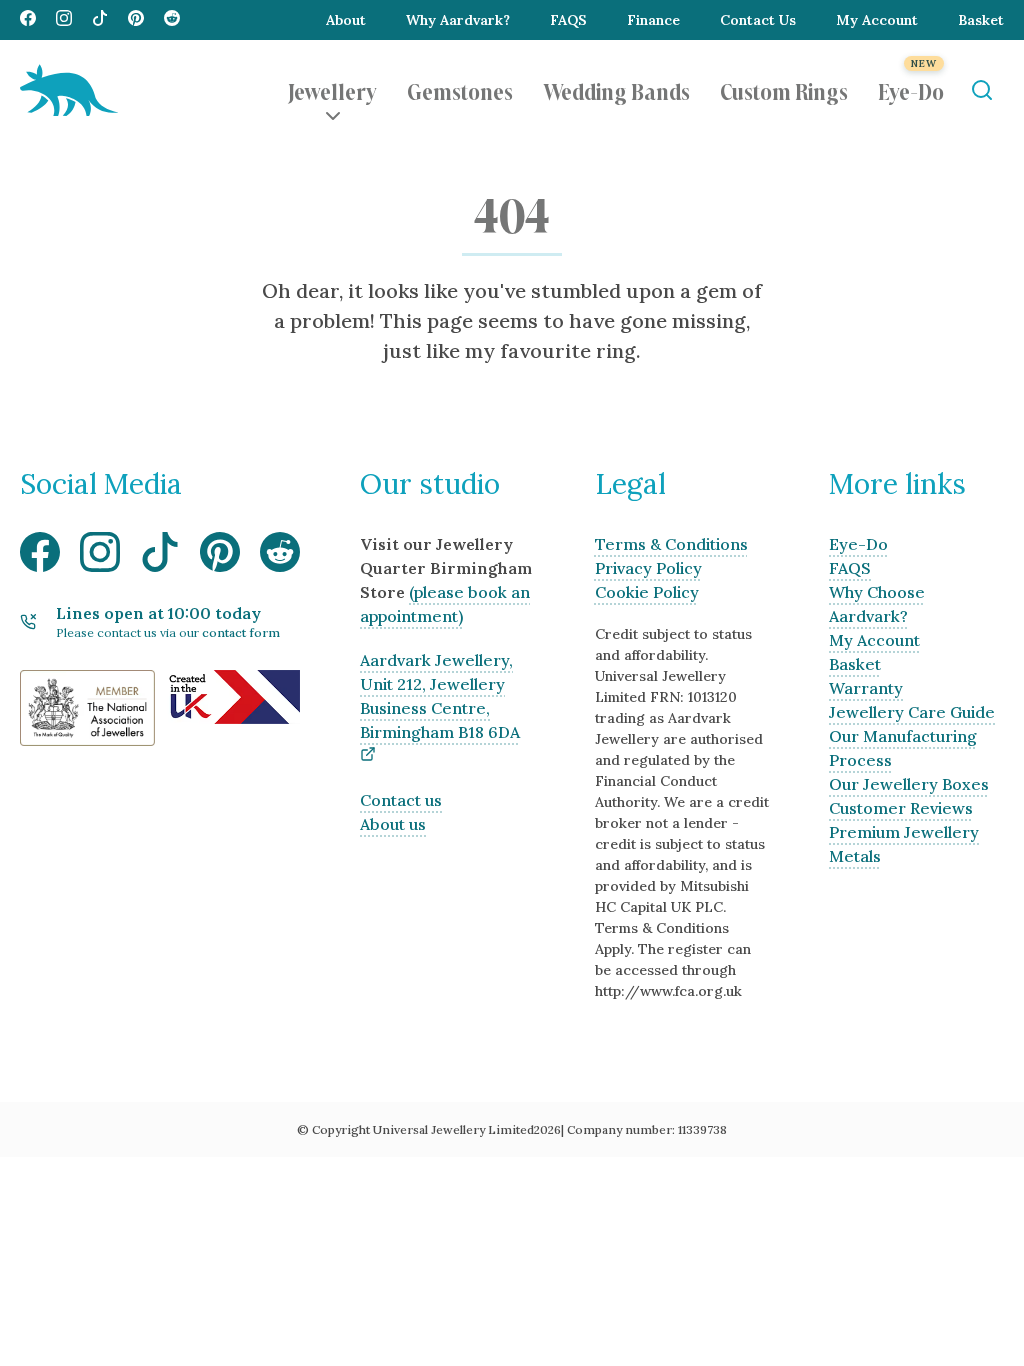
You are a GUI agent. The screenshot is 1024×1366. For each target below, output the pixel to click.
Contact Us (758, 20)
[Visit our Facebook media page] (28, 20)
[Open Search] (981, 90)
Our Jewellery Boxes (909, 784)
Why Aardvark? (458, 20)
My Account (877, 20)
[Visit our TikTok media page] (100, 20)
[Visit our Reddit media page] (172, 20)
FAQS (568, 20)
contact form (241, 632)
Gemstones (460, 90)
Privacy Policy (648, 568)
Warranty (866, 688)
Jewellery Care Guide (912, 712)
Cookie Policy (647, 592)
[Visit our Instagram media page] (64, 20)
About (346, 20)
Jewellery (332, 90)
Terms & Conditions (671, 544)
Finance (653, 20)
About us (393, 824)
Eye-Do (911, 90)
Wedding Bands (616, 90)
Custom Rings (784, 90)
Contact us (401, 800)
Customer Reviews (901, 808)
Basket (981, 20)
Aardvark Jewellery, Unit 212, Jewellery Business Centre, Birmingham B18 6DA (440, 696)
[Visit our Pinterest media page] (136, 20)
